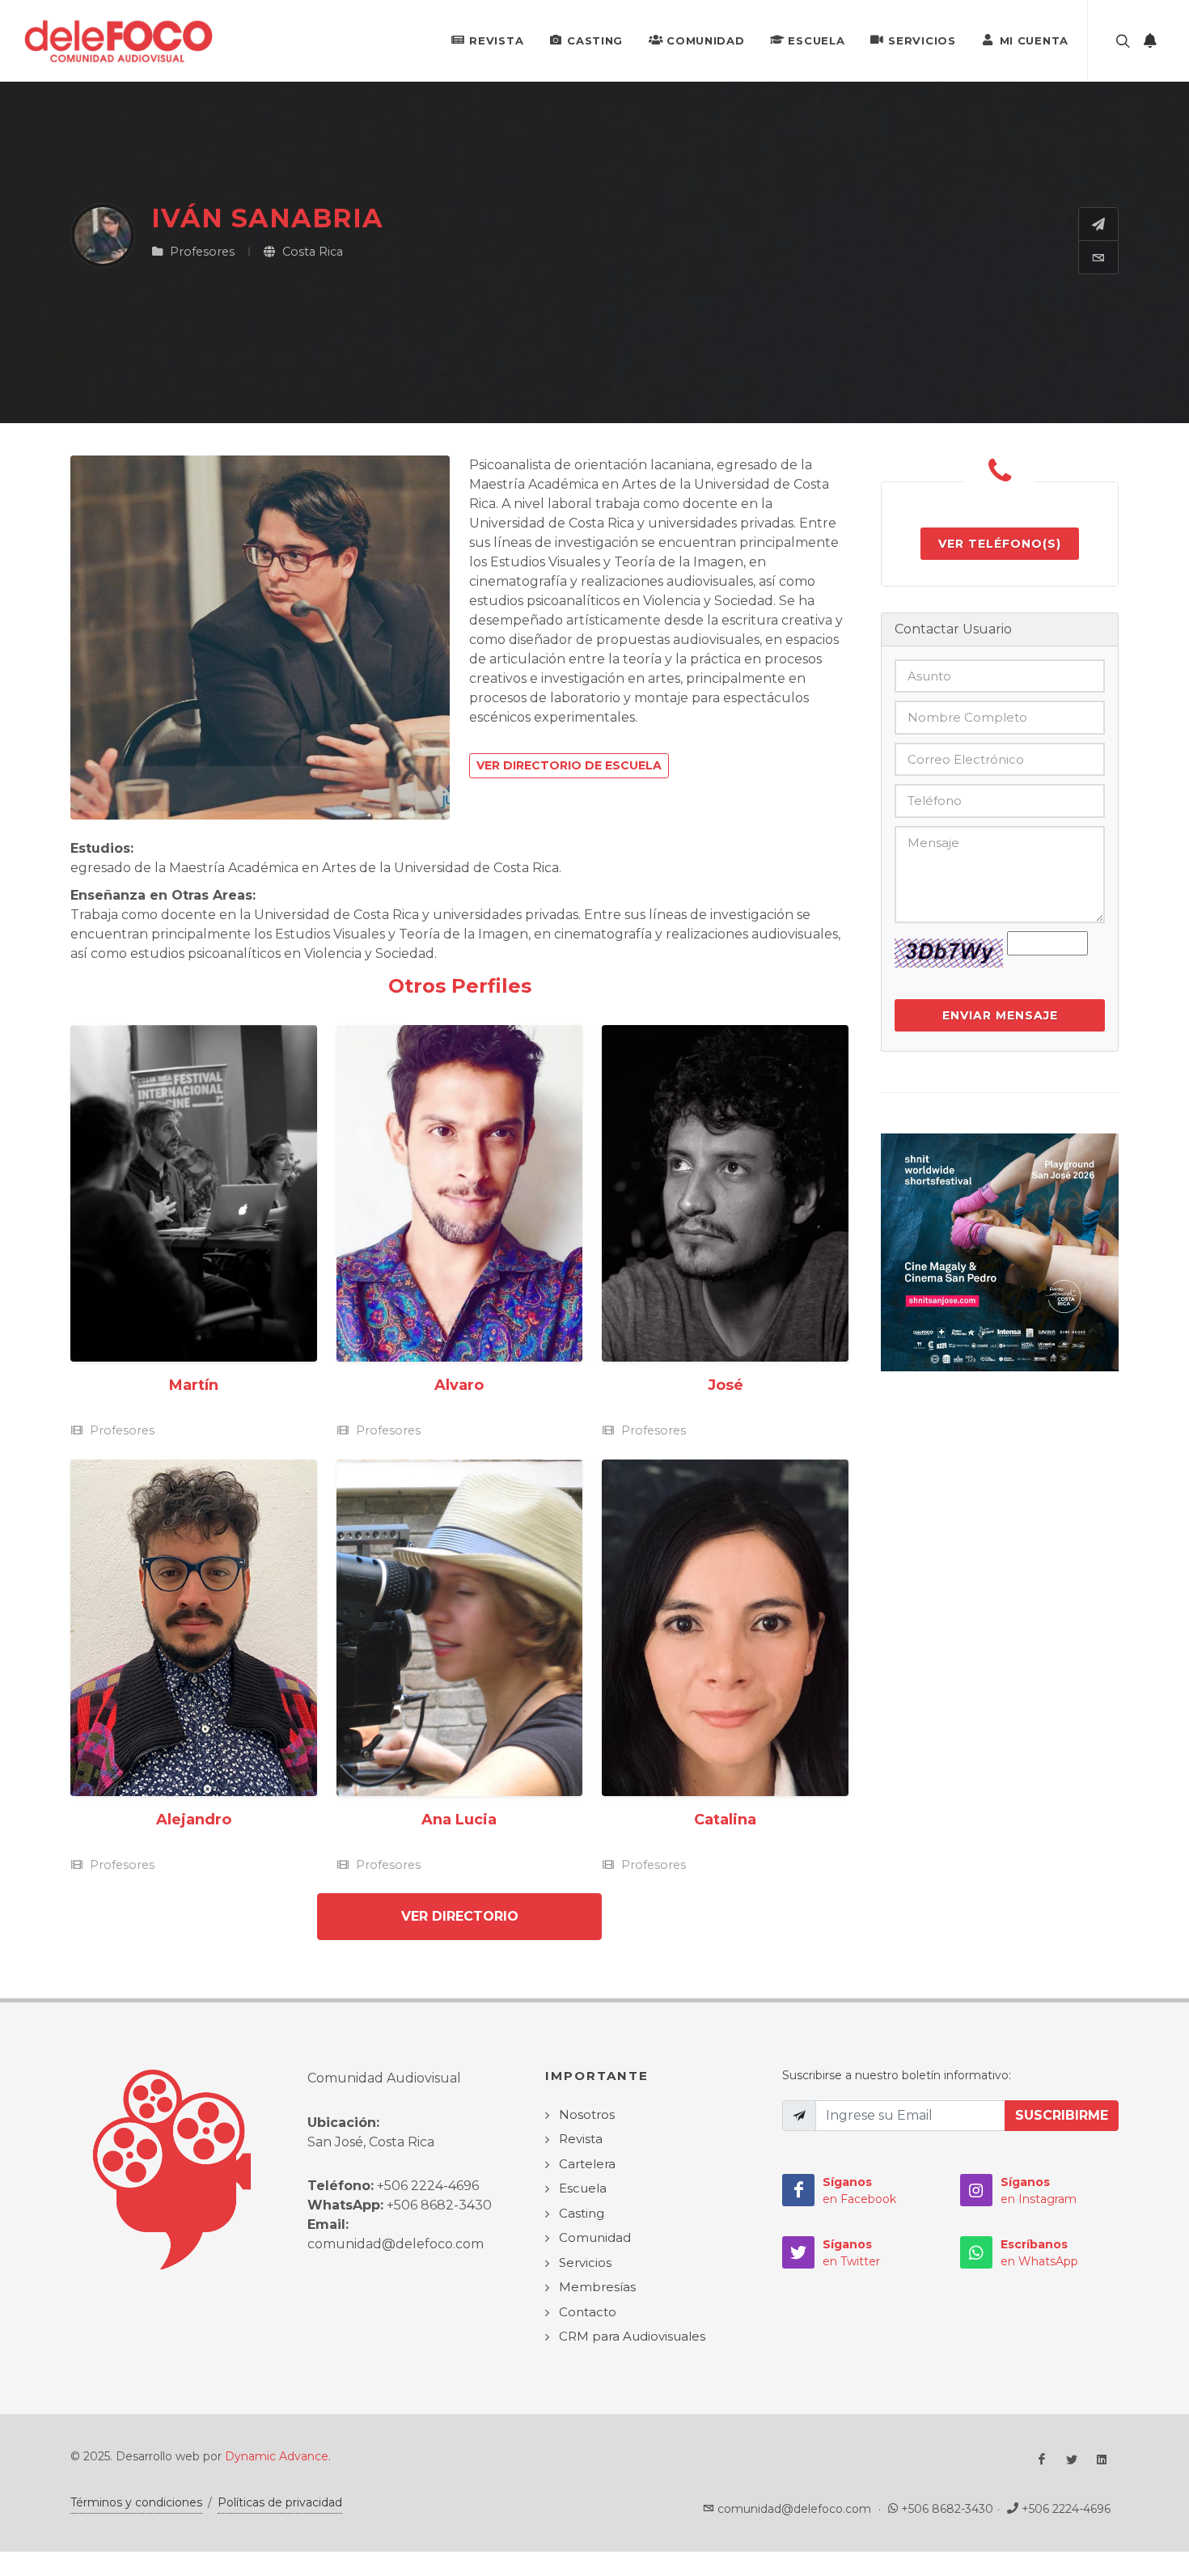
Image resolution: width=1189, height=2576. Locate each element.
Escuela (816, 40)
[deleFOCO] (118, 40)
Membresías (597, 2287)
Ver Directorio (460, 1916)
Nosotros (587, 2114)
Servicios (922, 40)
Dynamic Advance (277, 2456)
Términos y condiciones (136, 2502)
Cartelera (587, 2164)
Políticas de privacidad (280, 2502)
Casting (595, 40)
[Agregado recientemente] (1150, 40)
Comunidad (705, 40)
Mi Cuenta (1034, 40)
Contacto (588, 2312)
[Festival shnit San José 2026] (1000, 1251)
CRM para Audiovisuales (632, 2336)
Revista (496, 40)
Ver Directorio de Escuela (569, 765)
